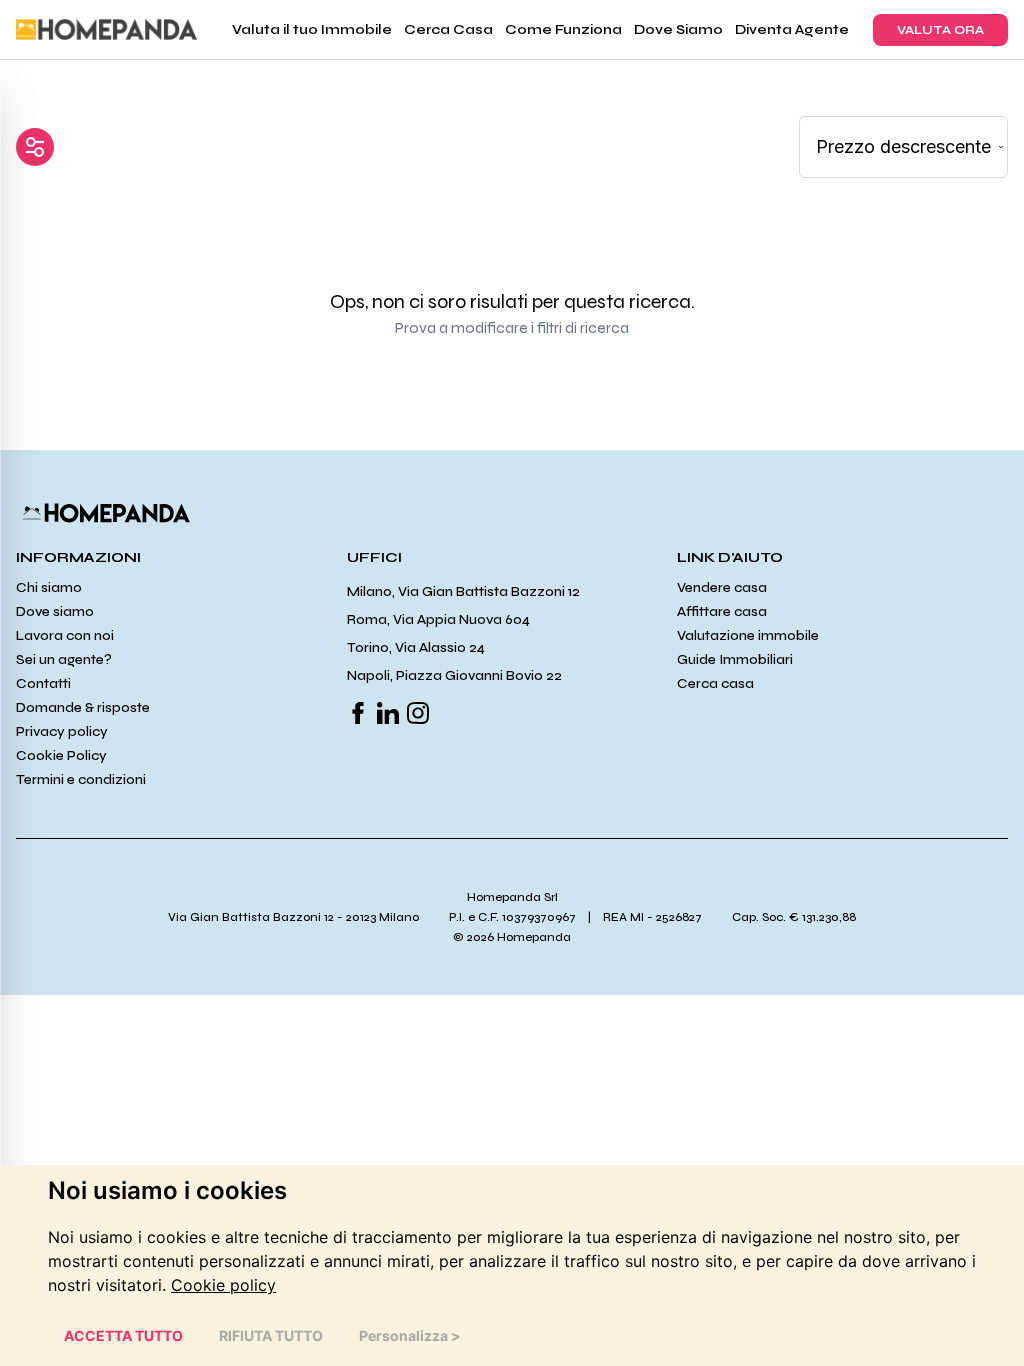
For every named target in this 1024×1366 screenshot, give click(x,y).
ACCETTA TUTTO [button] (123, 1335)
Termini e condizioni (81, 779)
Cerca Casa (448, 29)
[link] (223, 1285)
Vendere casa (722, 587)
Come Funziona (563, 29)
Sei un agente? (64, 659)
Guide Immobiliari (735, 659)
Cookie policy (223, 1285)
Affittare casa (722, 611)
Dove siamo (55, 611)
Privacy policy (62, 731)
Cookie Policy (61, 755)
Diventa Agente (792, 29)
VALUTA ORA (940, 30)
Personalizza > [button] (410, 1335)
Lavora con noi (65, 635)
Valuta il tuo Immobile (312, 29)
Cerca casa (715, 683)
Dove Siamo (678, 29)
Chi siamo (49, 587)
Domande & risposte (83, 707)
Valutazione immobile (748, 635)
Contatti (43, 683)
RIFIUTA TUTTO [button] (271, 1335)
